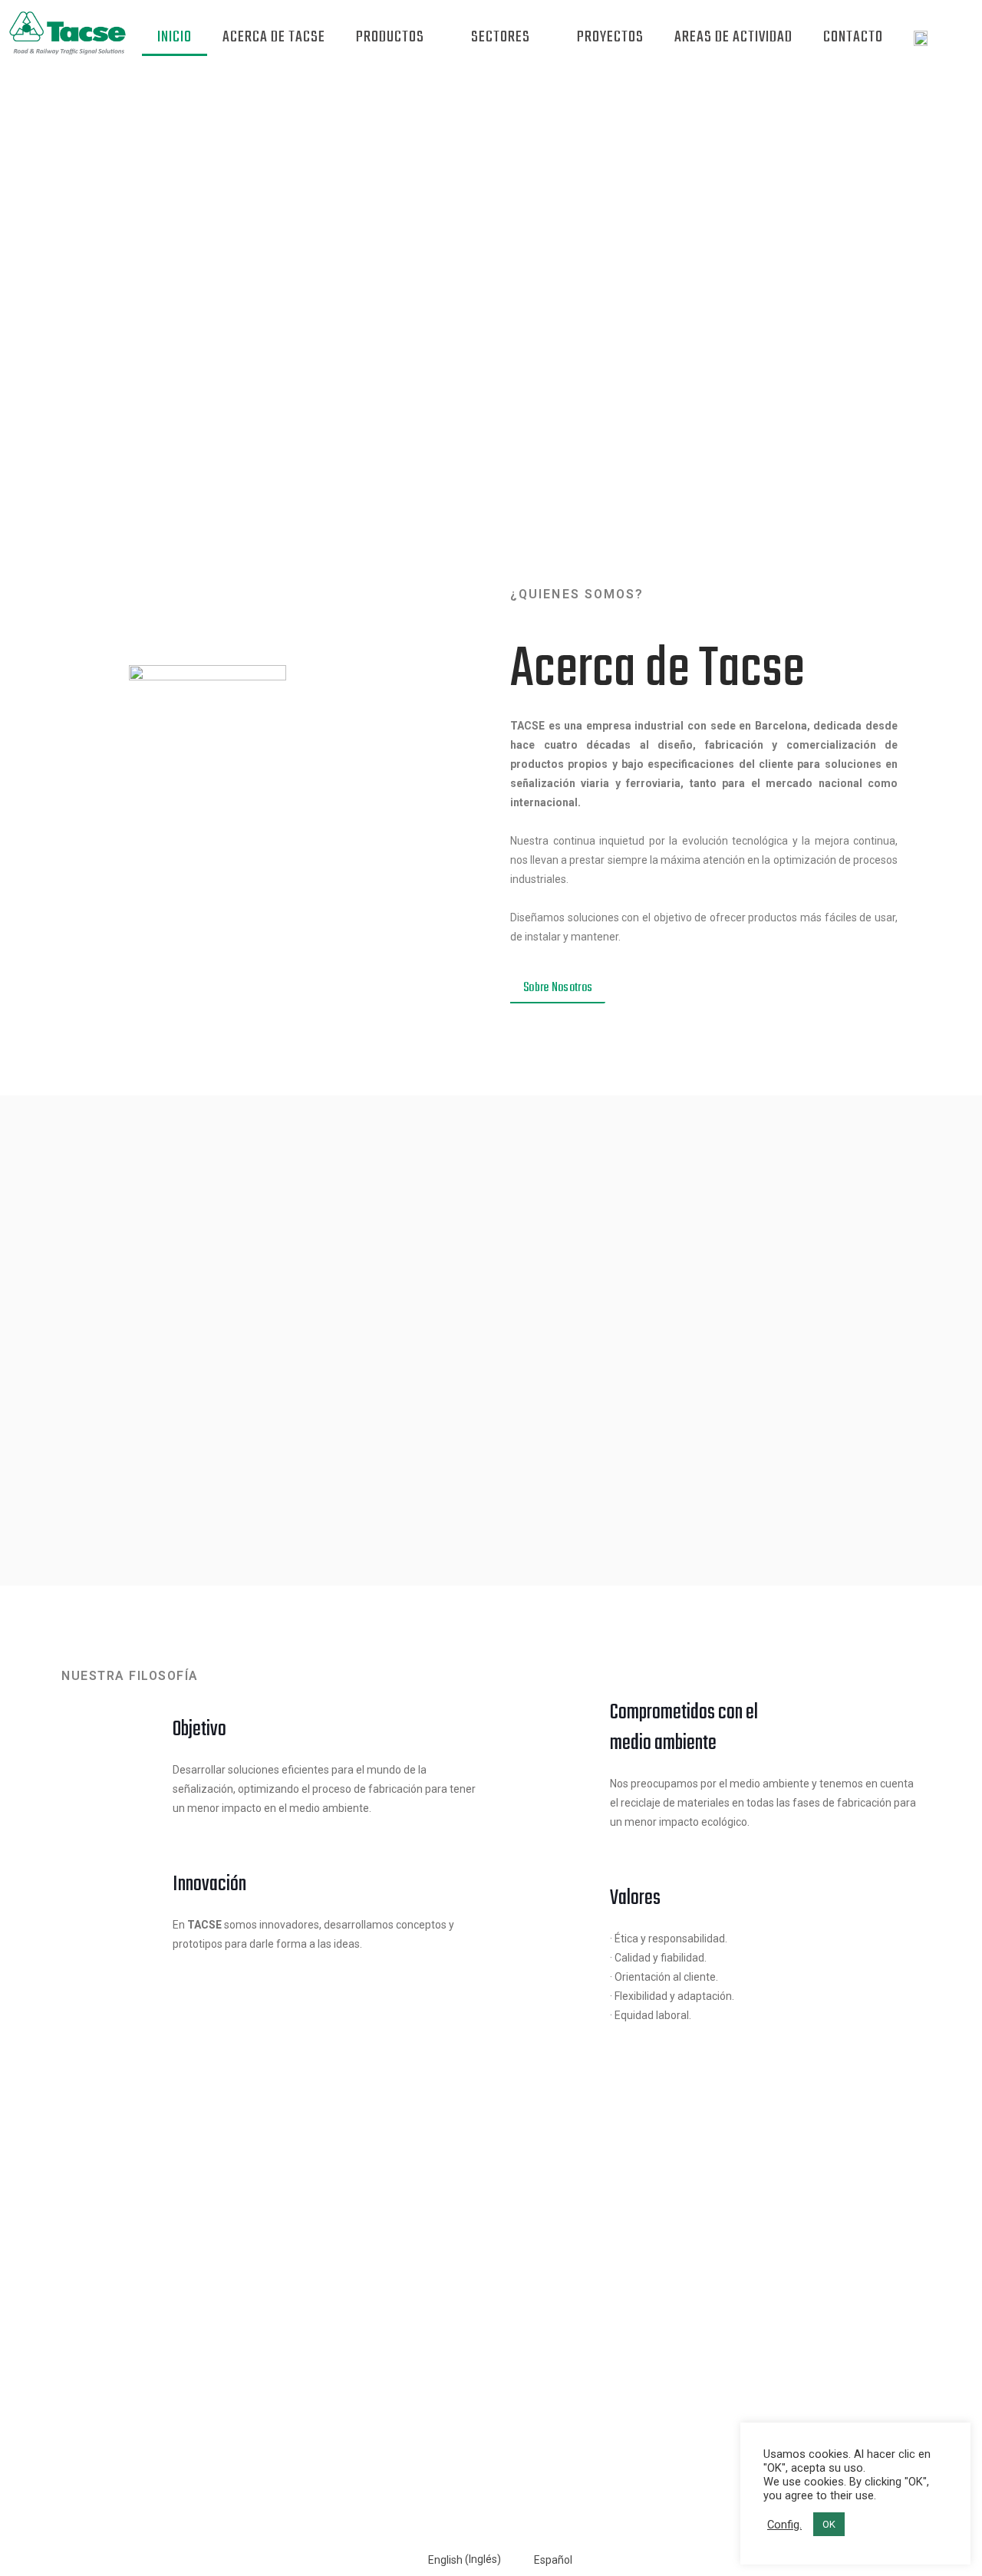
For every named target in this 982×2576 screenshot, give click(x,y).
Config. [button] (784, 2525)
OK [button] (829, 2524)
